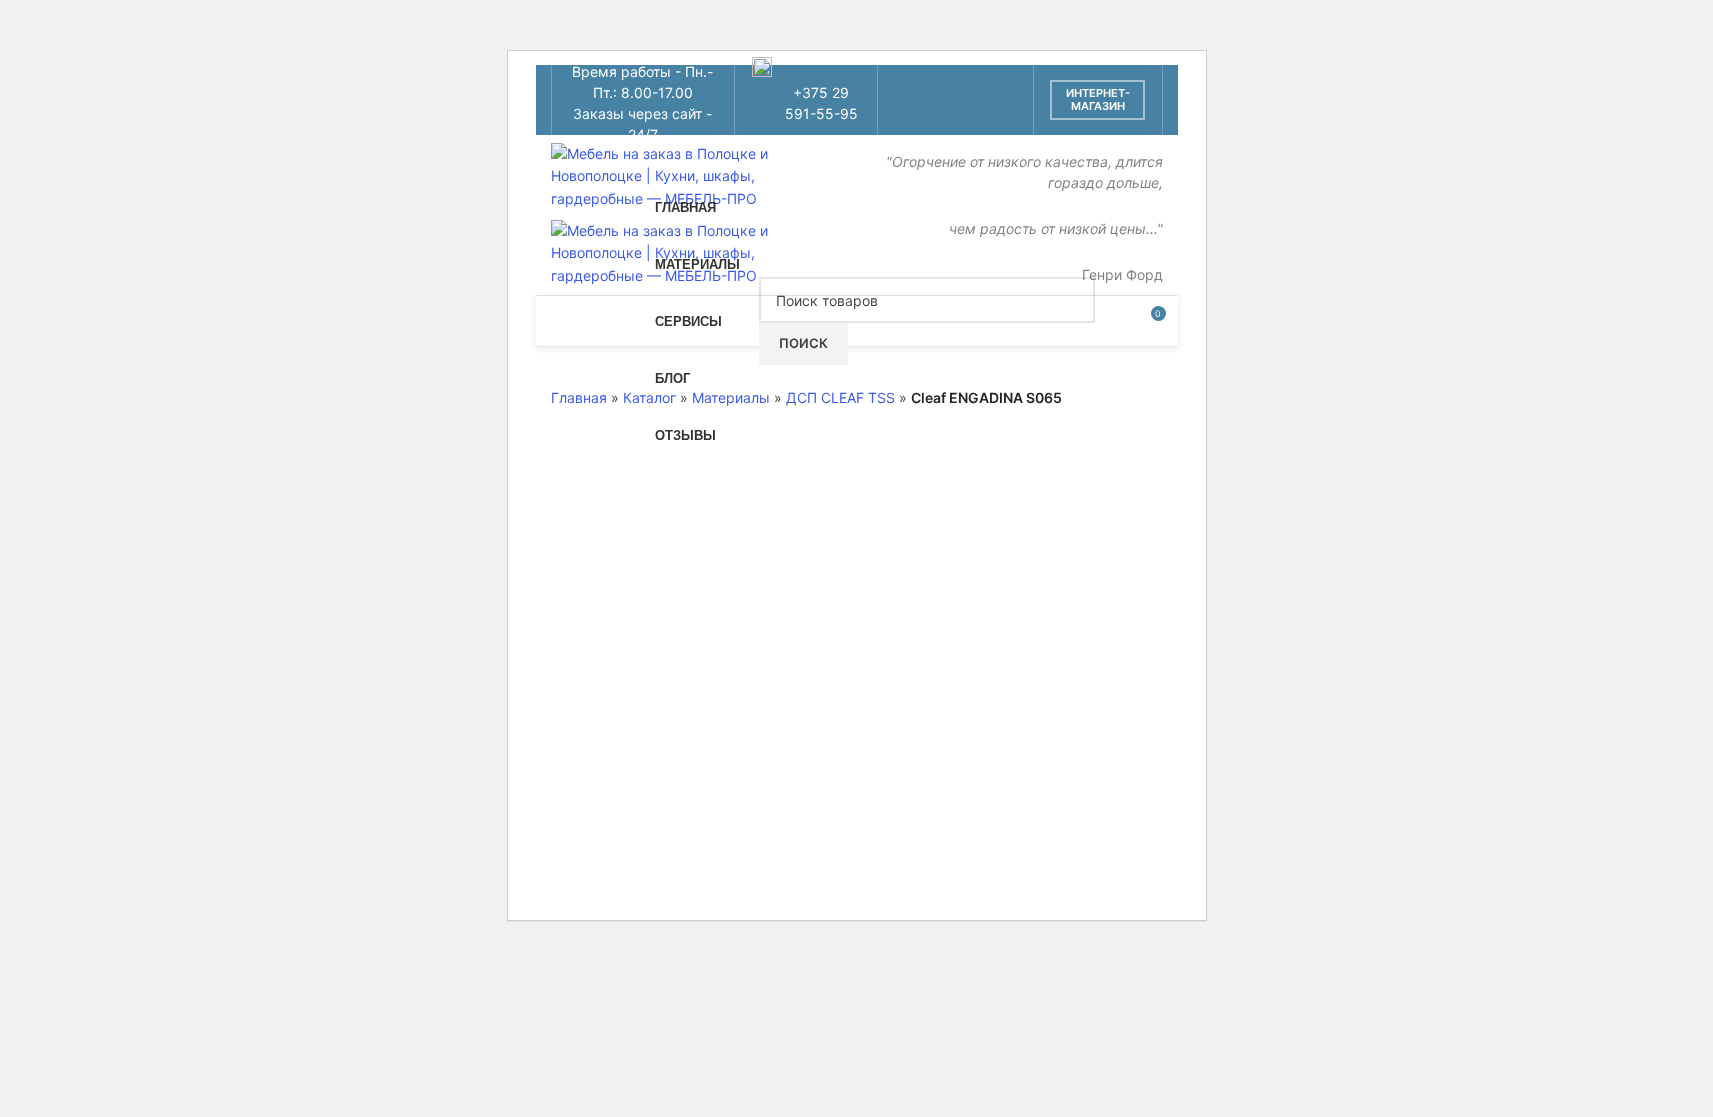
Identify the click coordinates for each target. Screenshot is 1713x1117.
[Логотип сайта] (681, 174)
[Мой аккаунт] (1113, 321)
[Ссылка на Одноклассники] (980, 85)
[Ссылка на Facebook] (904, 85)
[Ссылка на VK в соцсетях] (929, 115)
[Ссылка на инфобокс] (806, 100)
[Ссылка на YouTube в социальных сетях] (955, 85)
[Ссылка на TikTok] (955, 115)
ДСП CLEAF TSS (840, 397)
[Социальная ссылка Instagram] (929, 85)
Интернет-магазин (1098, 99)
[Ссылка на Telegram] (980, 115)
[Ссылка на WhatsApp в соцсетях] (1005, 85)
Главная (579, 397)
